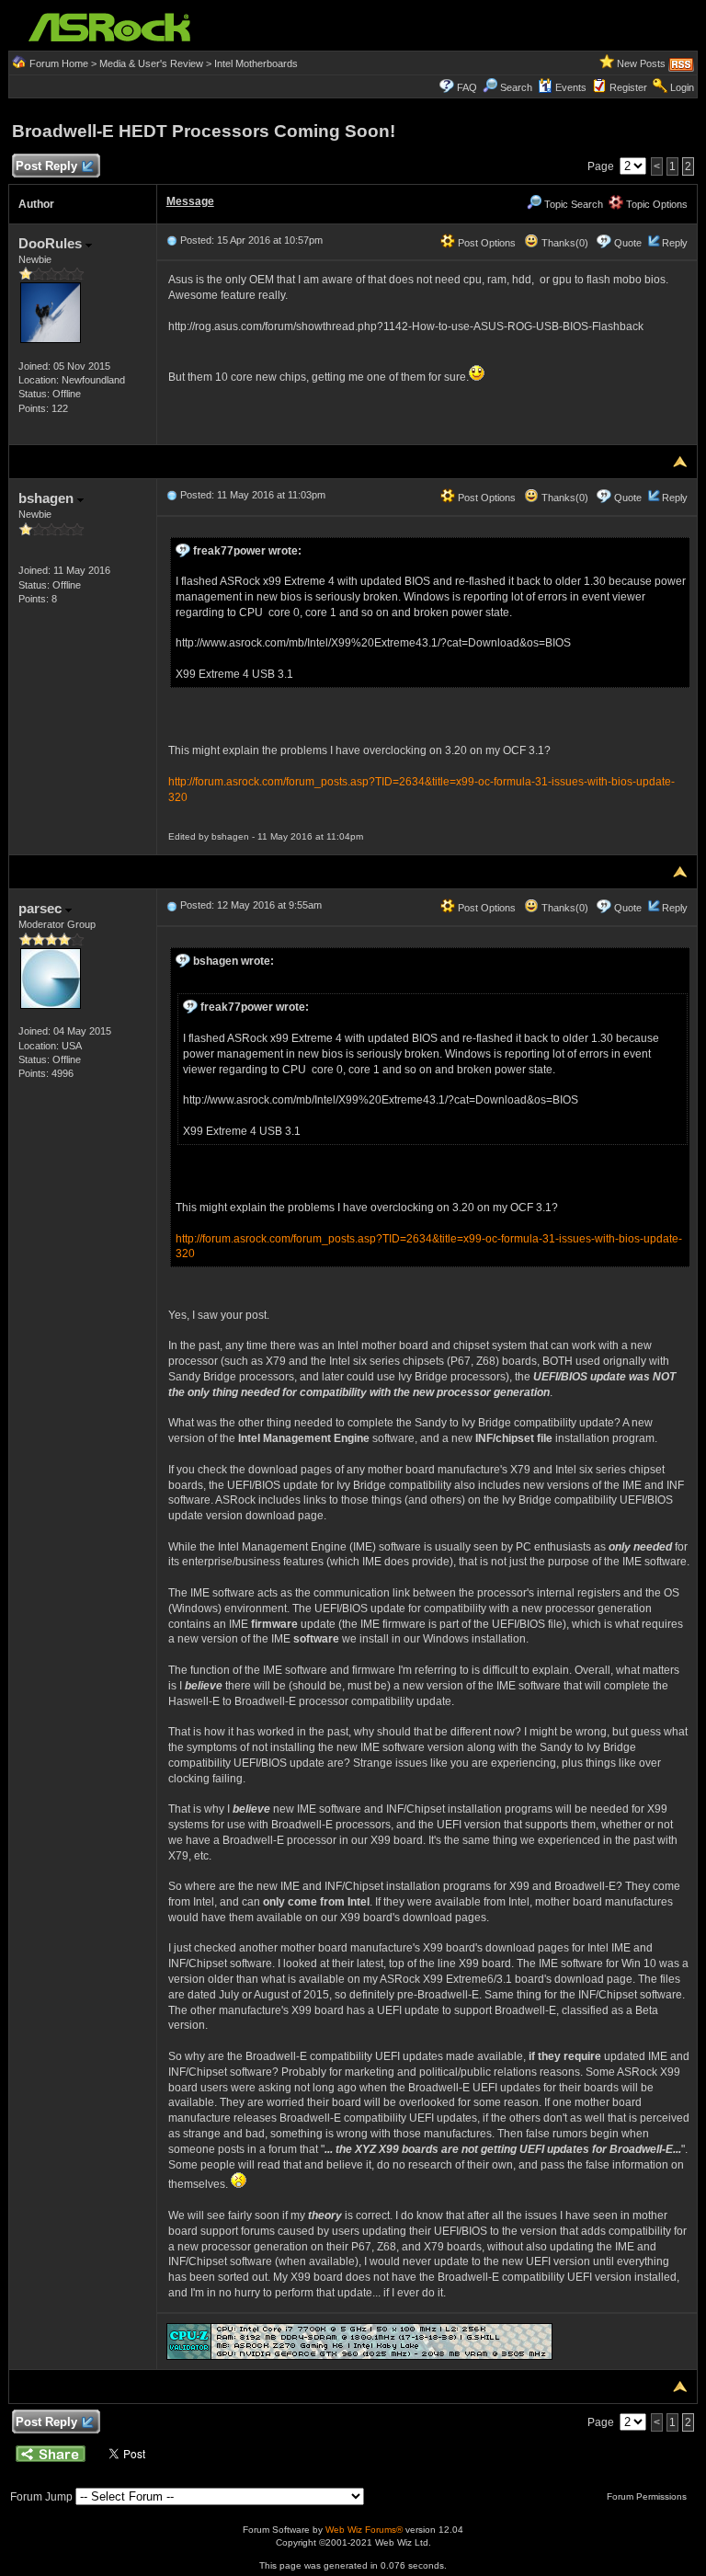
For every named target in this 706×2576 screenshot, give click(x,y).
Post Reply (46, 166)
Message (190, 201)
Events (571, 87)
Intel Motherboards (256, 63)
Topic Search (572, 204)
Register (628, 87)
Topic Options (655, 204)
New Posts (641, 63)
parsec (42, 908)
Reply (675, 243)
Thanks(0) (564, 243)
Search (516, 87)
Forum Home (59, 63)
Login (682, 87)
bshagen (48, 498)
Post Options (485, 243)
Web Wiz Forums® (364, 2530)
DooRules (52, 243)
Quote (628, 243)
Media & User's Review (151, 63)
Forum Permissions (648, 2496)
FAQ (467, 87)
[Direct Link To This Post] (172, 240)
